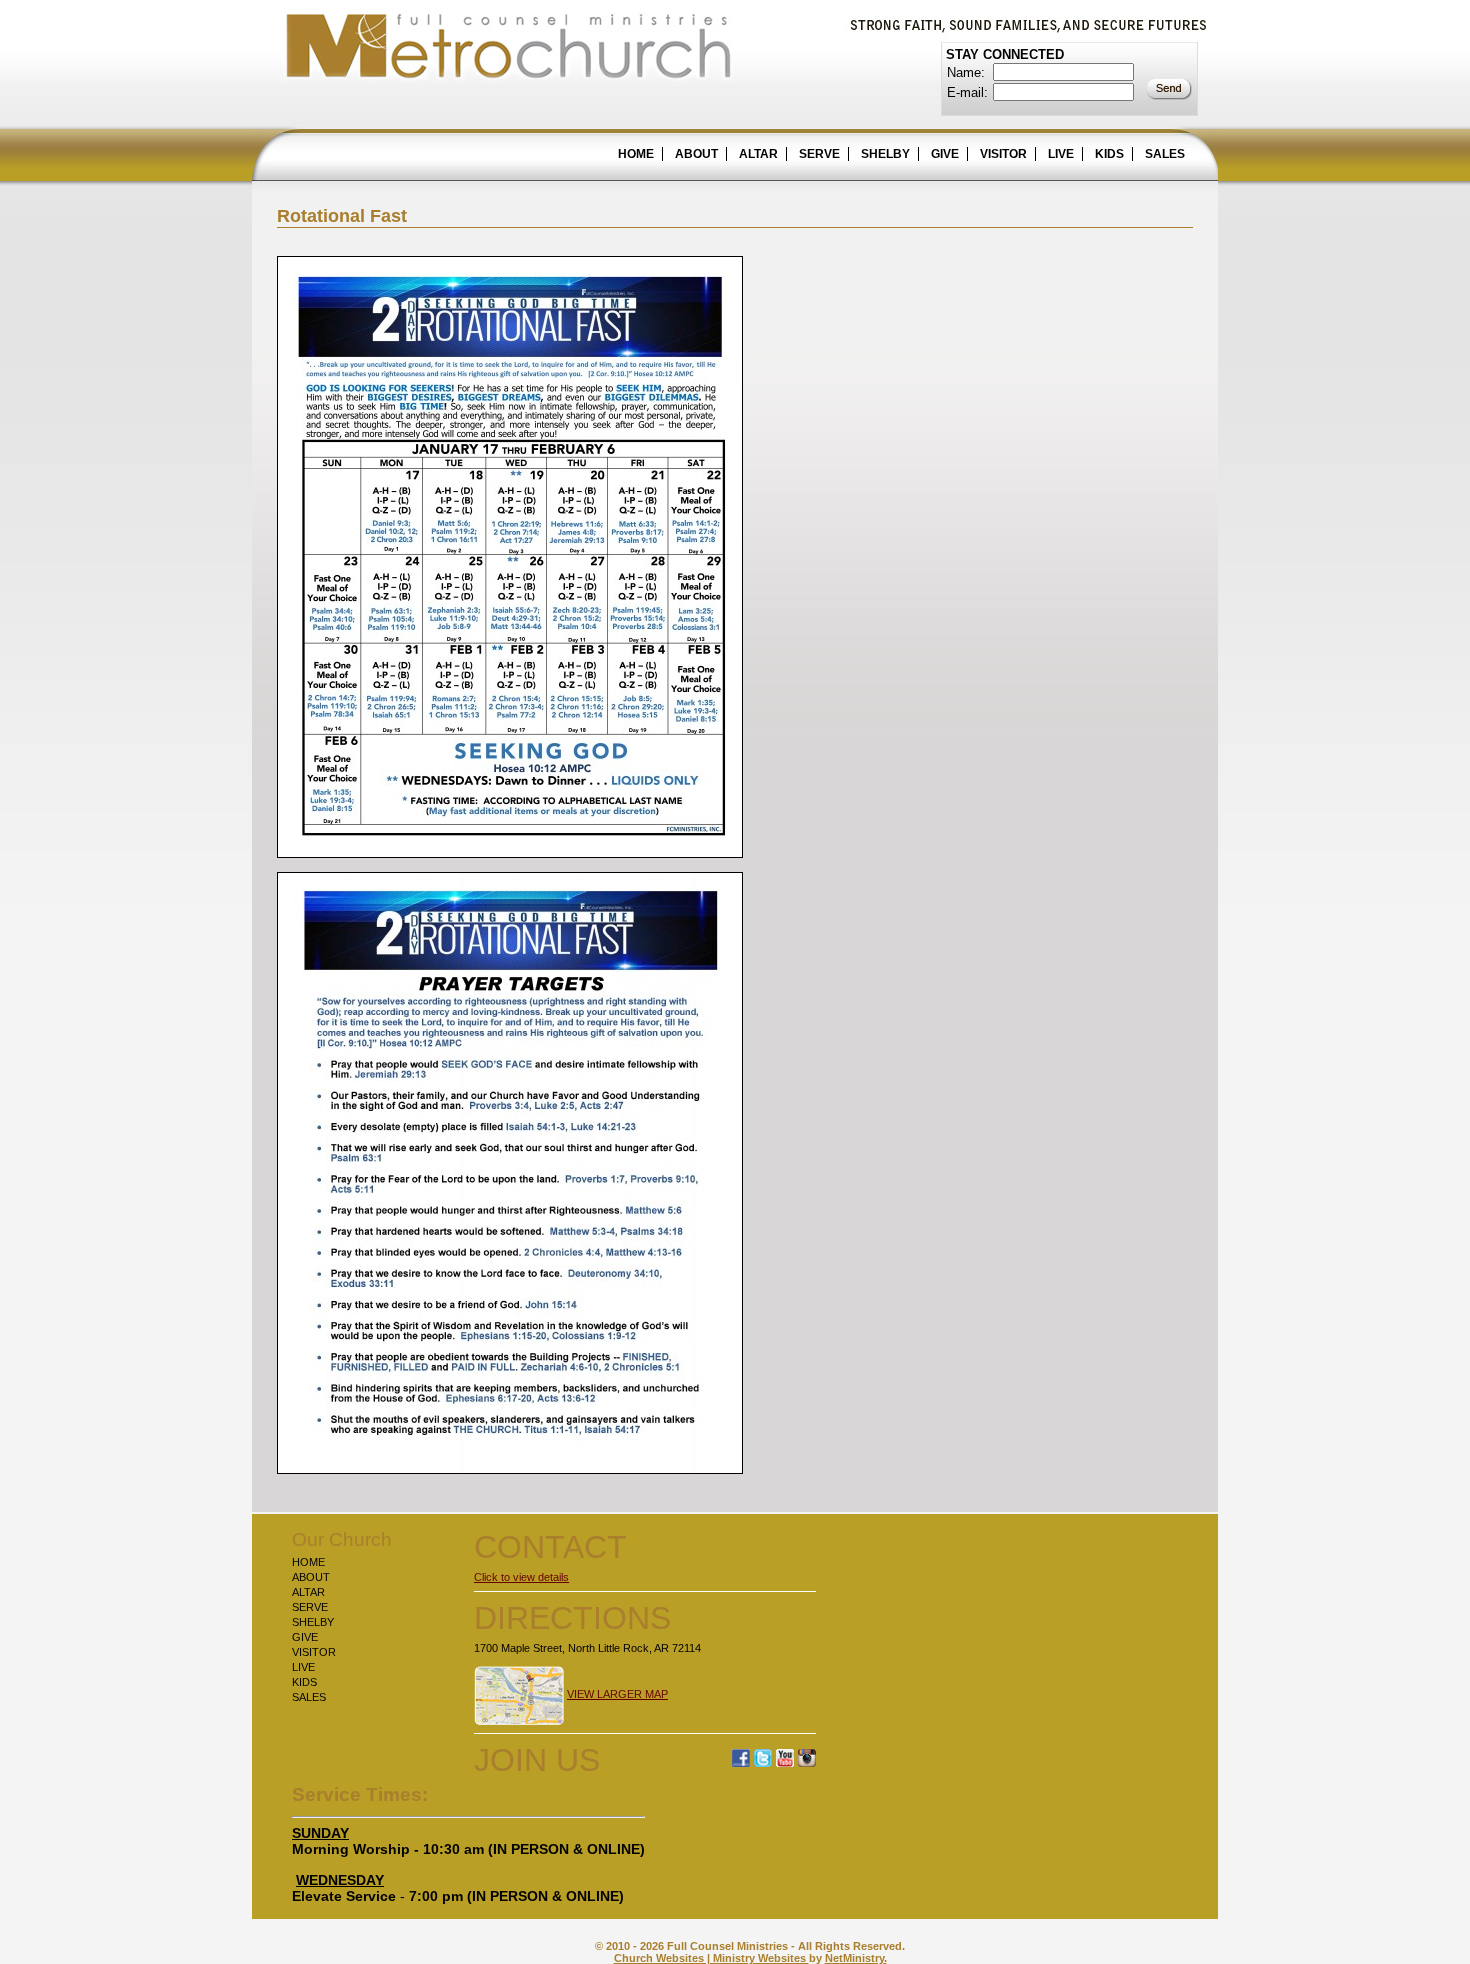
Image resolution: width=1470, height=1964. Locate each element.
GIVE (945, 154)
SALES (1165, 154)
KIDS (1109, 154)
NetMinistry (854, 1958)
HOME (636, 154)
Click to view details (521, 1577)
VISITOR (1003, 154)
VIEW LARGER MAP (617, 1694)
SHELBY (885, 154)
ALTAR (758, 154)
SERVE (819, 154)
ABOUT (696, 154)
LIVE (1061, 154)
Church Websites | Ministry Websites (711, 1958)
